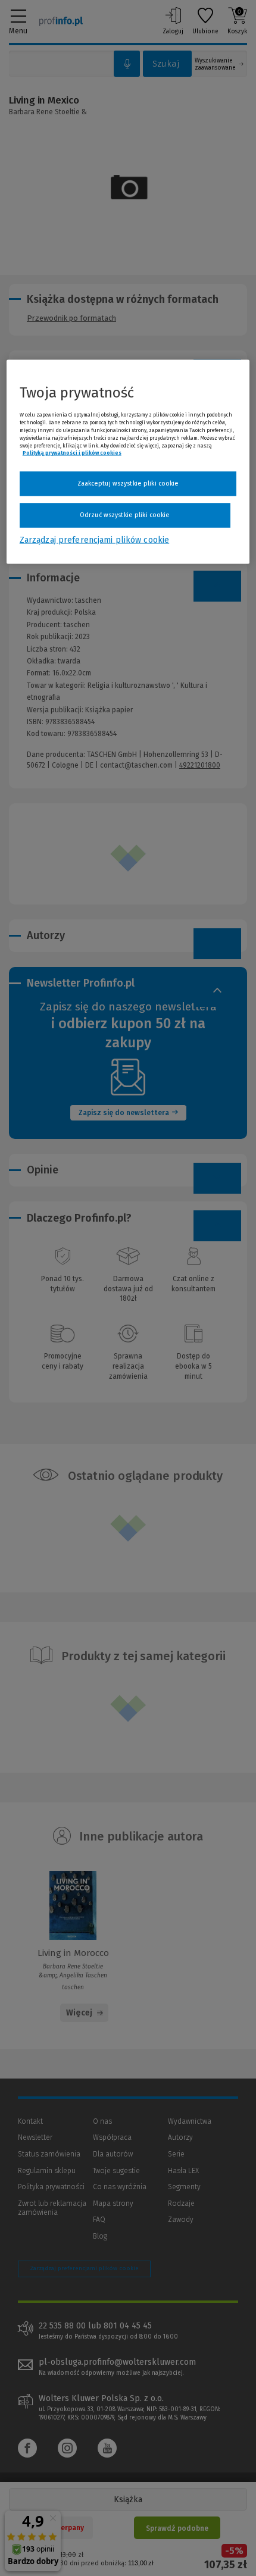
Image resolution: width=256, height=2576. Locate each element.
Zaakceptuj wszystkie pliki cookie (128, 483)
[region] (128, 462)
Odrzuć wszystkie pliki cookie (125, 514)
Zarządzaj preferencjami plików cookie (94, 539)
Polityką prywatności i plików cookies (72, 453)
